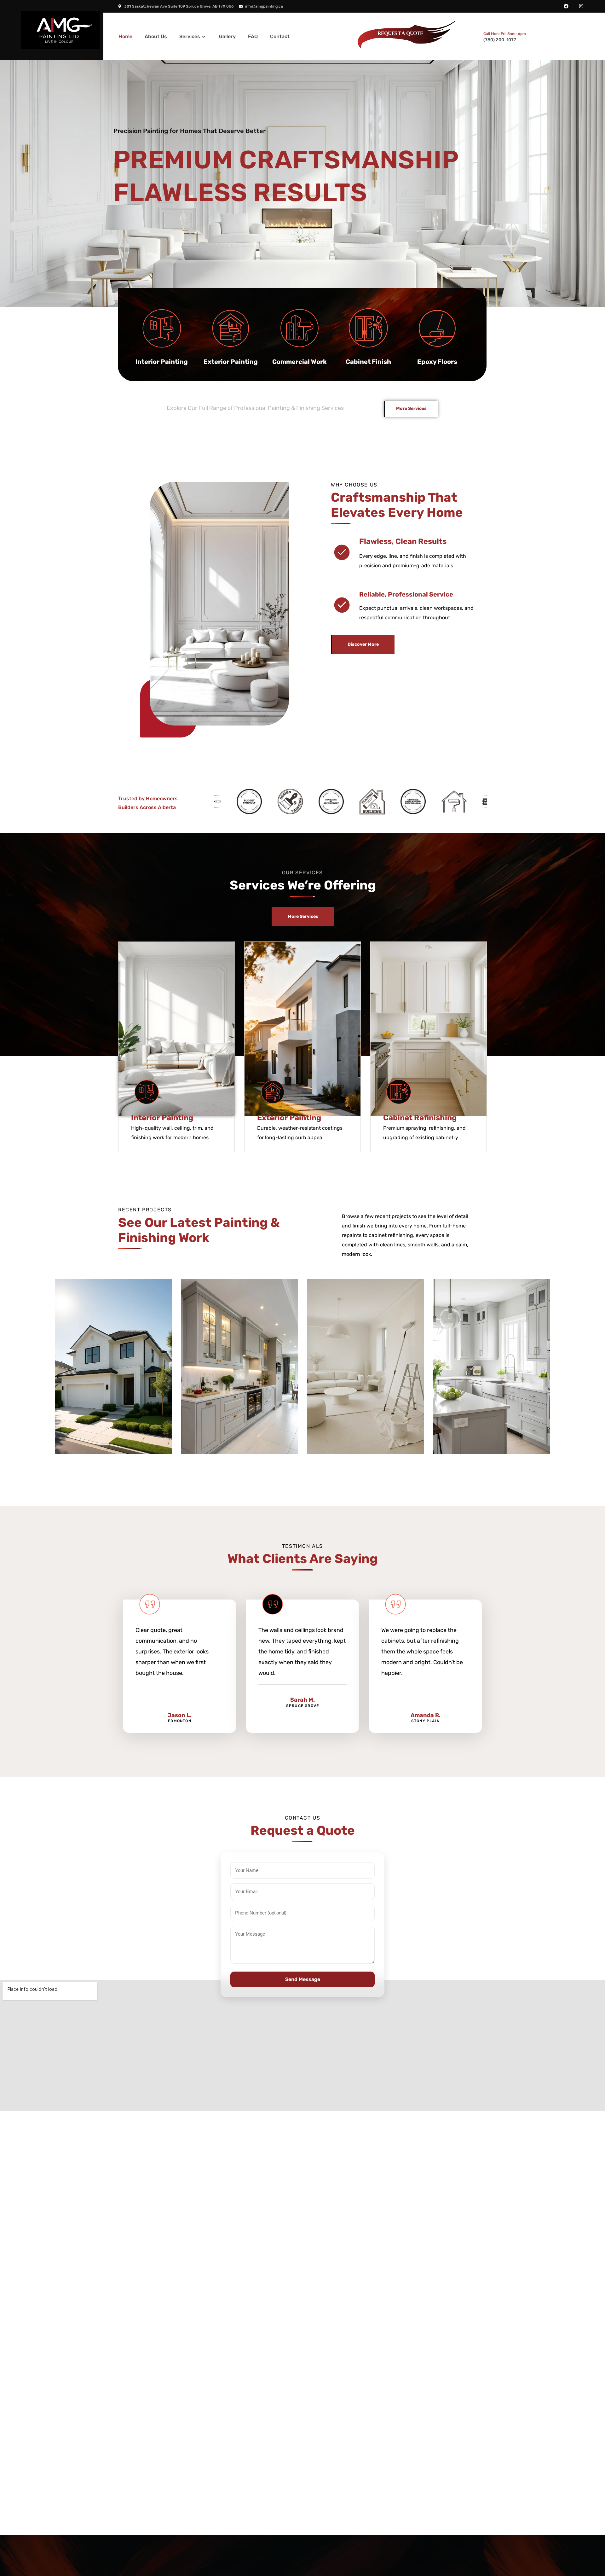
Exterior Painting (231, 362)
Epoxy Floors (437, 362)
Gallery (227, 36)
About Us (156, 36)
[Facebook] (566, 6)
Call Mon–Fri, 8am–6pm (505, 34)
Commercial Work (300, 362)
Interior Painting (162, 362)
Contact (280, 36)
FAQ (253, 36)
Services (190, 36)
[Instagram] (581, 6)
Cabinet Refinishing (420, 1118)
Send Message (303, 1979)
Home (125, 36)
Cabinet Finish (368, 362)
